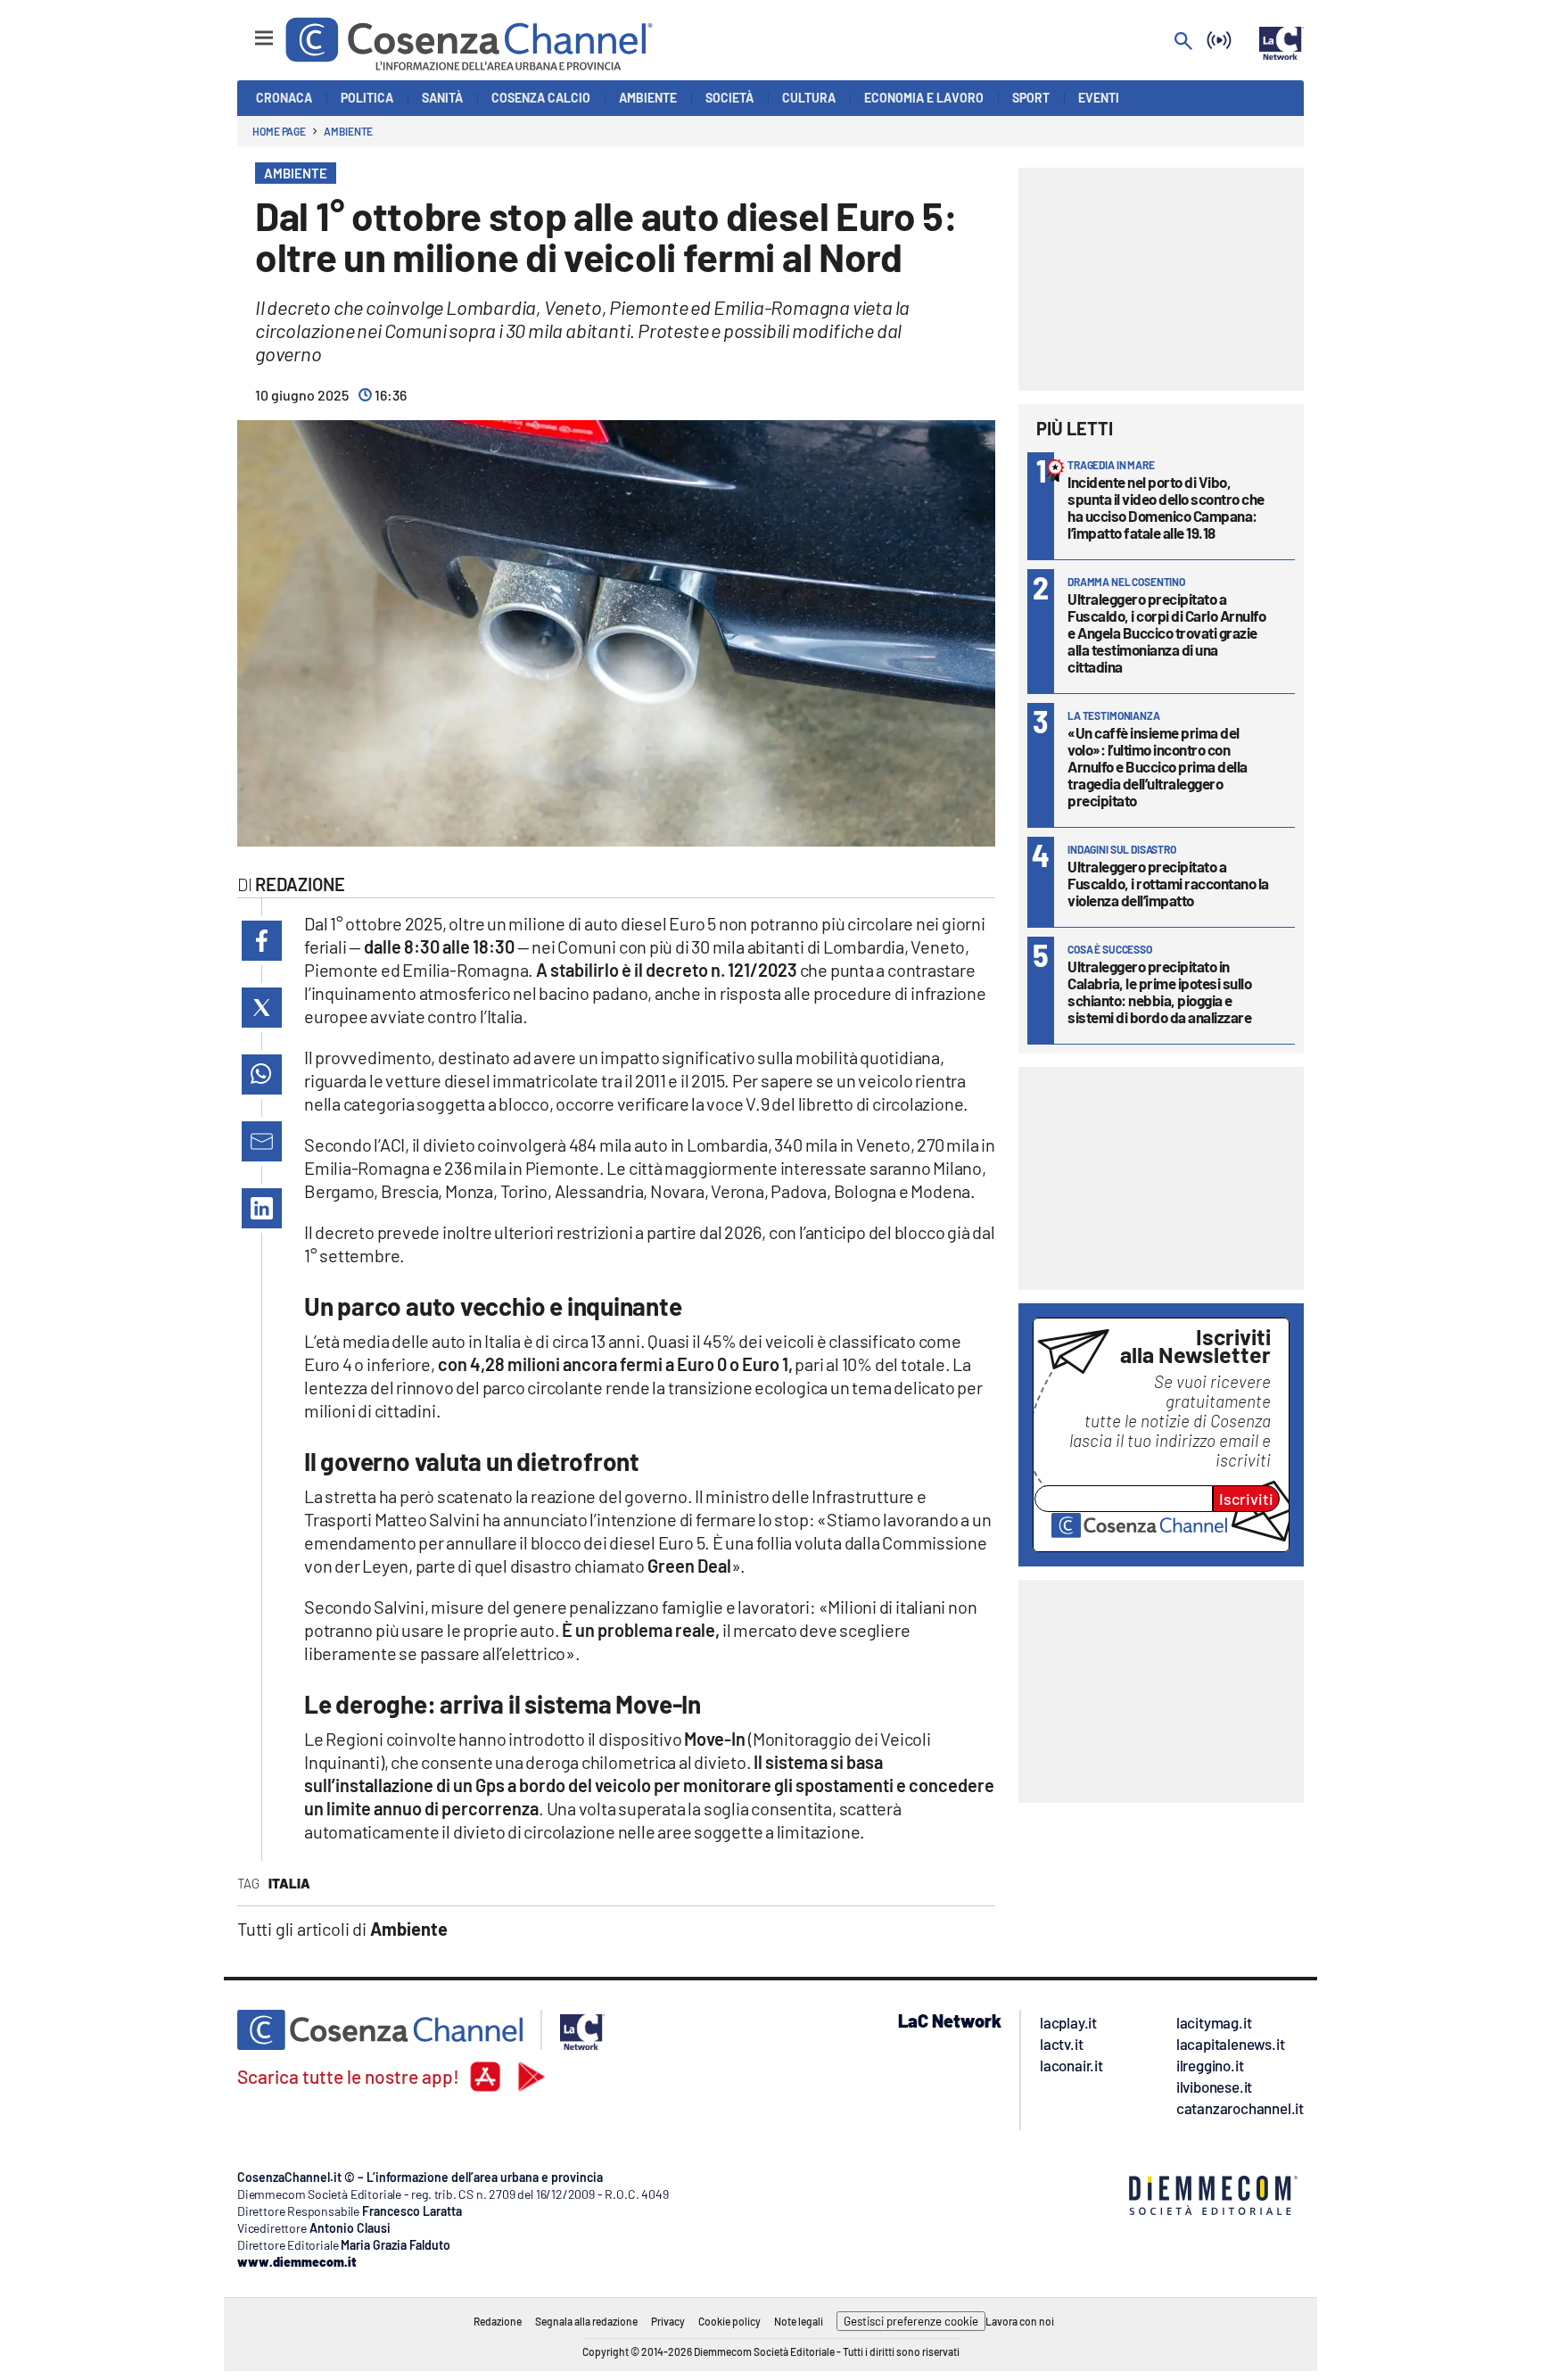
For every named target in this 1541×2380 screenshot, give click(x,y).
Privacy (668, 2321)
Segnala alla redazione (586, 2321)
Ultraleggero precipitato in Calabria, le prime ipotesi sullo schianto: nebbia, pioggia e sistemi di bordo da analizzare (1159, 992)
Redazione (498, 2321)
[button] (262, 941)
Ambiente (348, 131)
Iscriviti (1246, 1499)
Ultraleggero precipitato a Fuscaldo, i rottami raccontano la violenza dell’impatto (1168, 883)
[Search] (1183, 42)
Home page (279, 131)
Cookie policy (729, 2321)
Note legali (799, 2321)
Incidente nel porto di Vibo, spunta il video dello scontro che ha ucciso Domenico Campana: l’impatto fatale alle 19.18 (1166, 507)
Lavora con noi (1020, 2321)
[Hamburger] (247, 30)
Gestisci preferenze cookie (911, 2321)
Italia (289, 1883)
